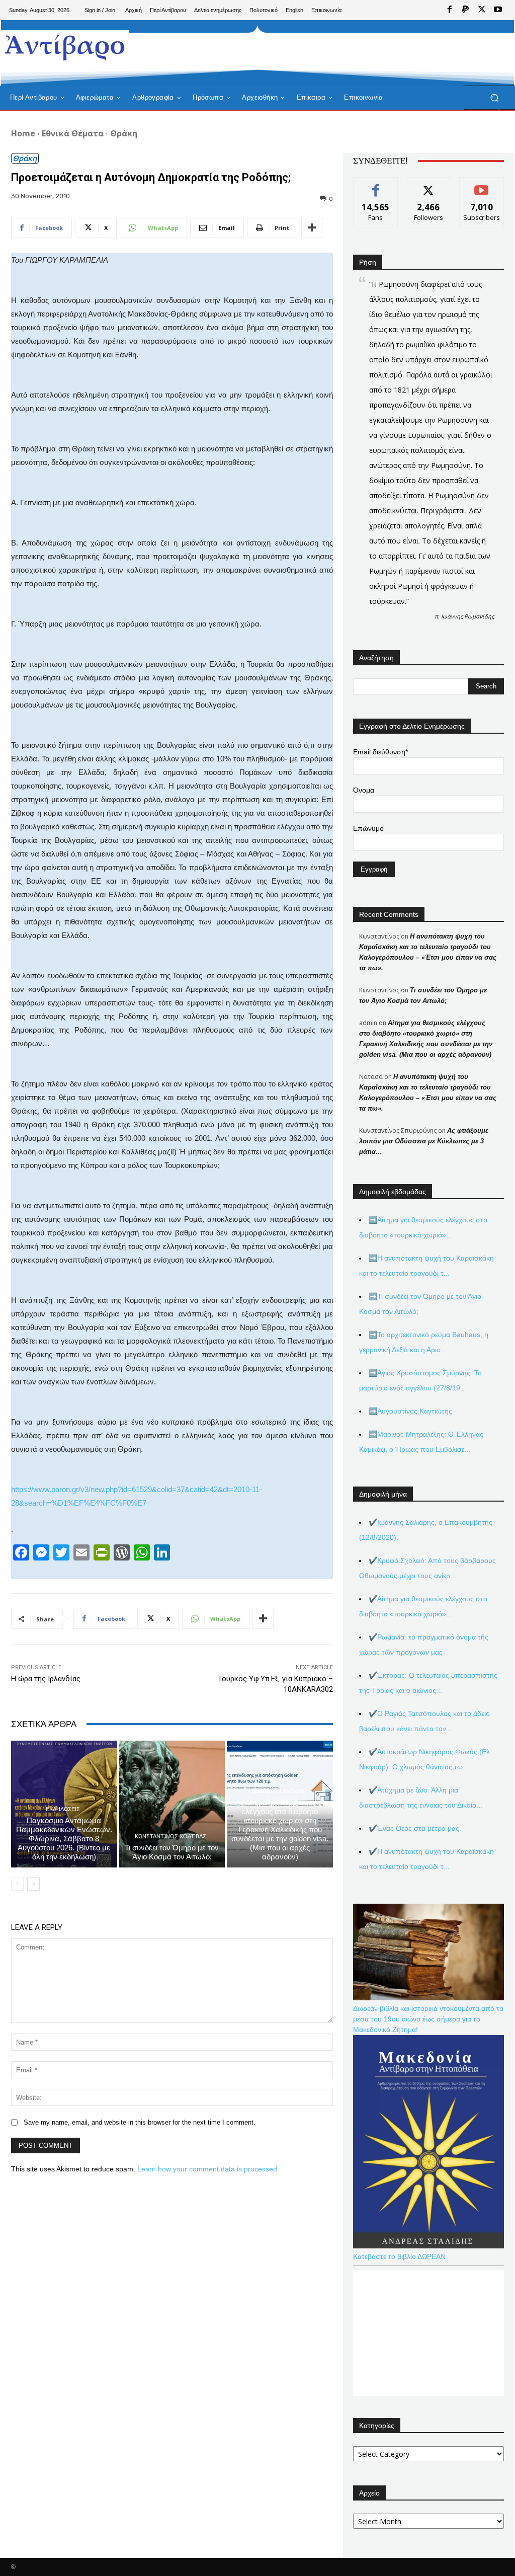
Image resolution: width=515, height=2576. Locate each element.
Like (376, 185)
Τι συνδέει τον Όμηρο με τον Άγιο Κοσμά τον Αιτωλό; (172, 1852)
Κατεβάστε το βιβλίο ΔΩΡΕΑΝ (399, 2256)
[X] (482, 10)
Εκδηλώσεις (63, 1809)
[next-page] (33, 1884)
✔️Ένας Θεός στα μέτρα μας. (415, 1828)
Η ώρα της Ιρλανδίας (46, 1679)
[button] (494, 98)
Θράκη (124, 133)
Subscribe (482, 185)
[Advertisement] (252, 53)
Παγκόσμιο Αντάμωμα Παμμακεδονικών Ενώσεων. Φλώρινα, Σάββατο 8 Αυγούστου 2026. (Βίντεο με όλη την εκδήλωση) (64, 1839)
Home (23, 133)
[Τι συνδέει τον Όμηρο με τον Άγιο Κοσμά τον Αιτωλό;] (172, 1804)
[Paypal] (466, 10)
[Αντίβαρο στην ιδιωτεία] (65, 46)
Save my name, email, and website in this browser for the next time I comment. (140, 2122)
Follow (429, 185)
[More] (312, 228)
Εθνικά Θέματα (73, 133)
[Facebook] (450, 10)
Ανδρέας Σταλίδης (279, 1791)
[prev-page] (17, 1884)
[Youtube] (498, 10)
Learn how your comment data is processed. (208, 2169)
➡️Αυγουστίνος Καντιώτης (410, 1411)
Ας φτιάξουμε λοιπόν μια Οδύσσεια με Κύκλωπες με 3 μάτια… (424, 1141)
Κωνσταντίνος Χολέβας (170, 1837)
